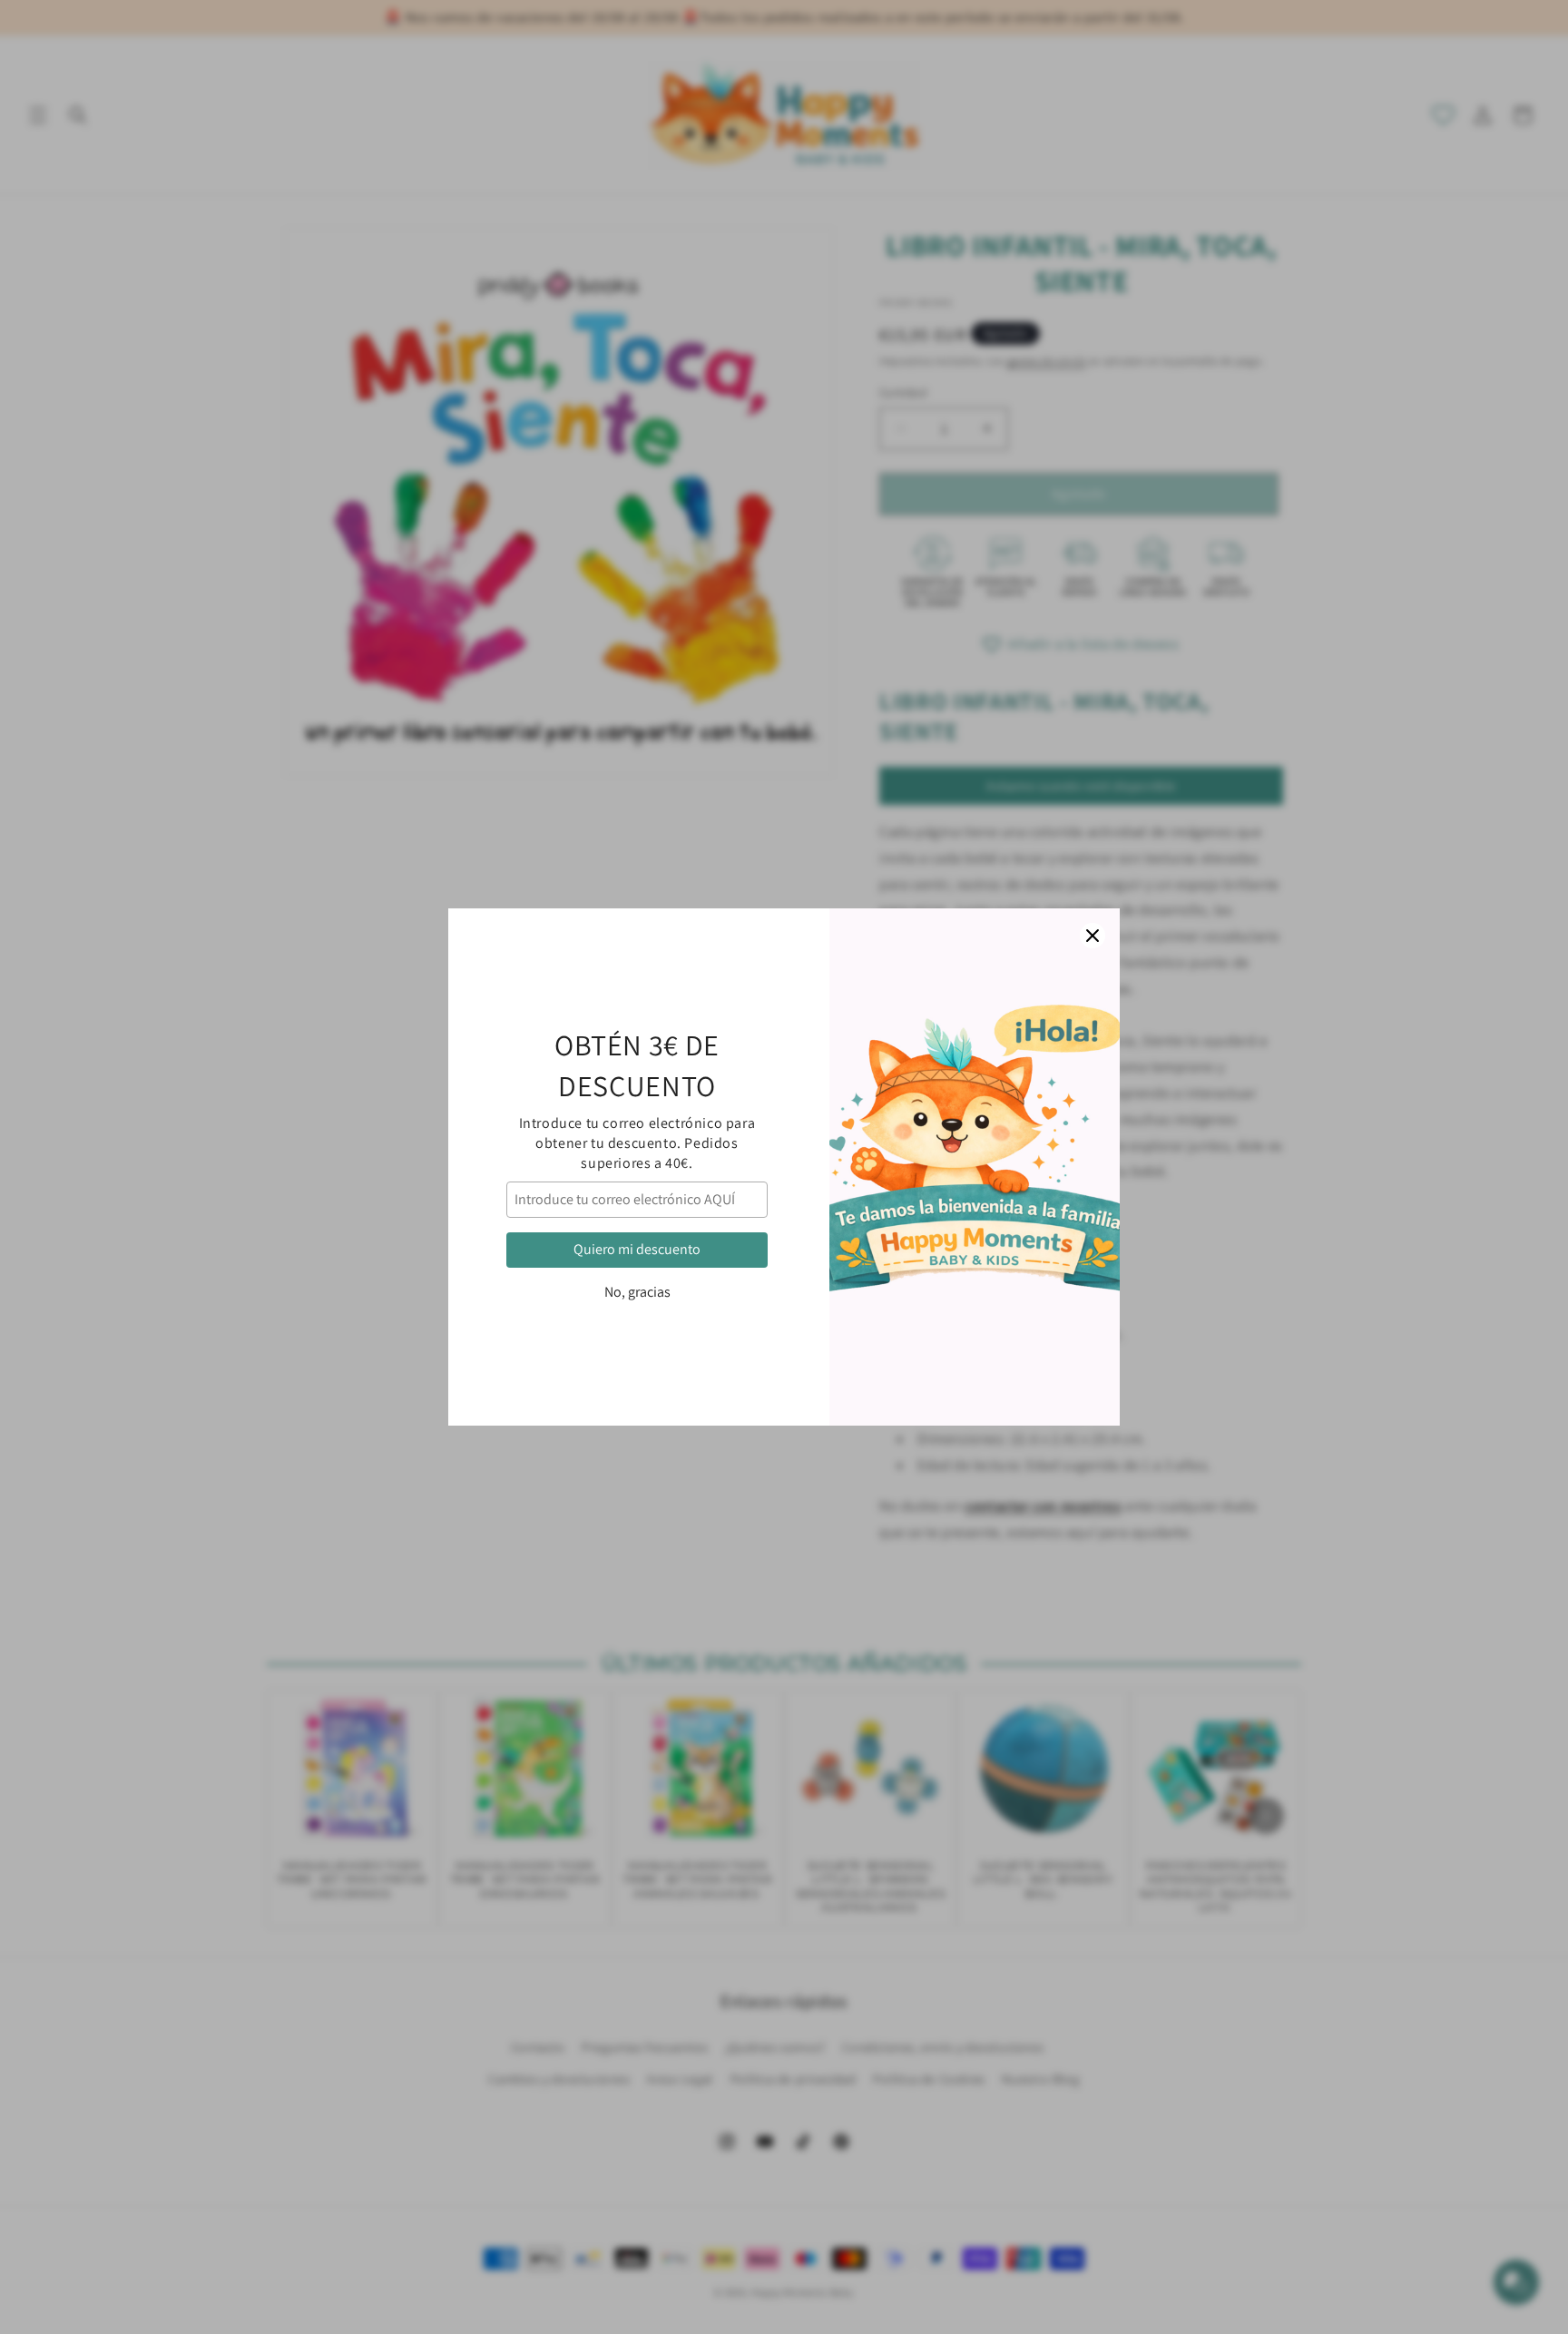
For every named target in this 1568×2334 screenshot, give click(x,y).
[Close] (1093, 936)
